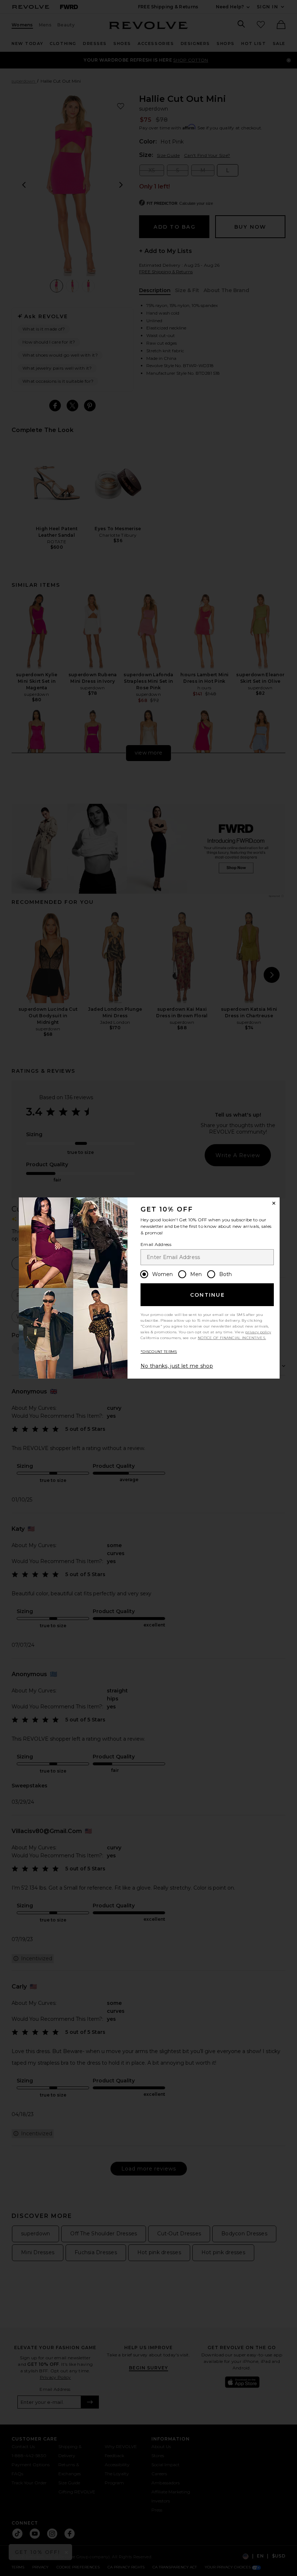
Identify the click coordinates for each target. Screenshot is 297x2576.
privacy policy (258, 1332)
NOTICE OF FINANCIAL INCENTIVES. (232, 1338)
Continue (208, 1295)
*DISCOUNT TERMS (159, 1352)
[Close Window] (274, 1203)
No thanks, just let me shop (177, 1366)
